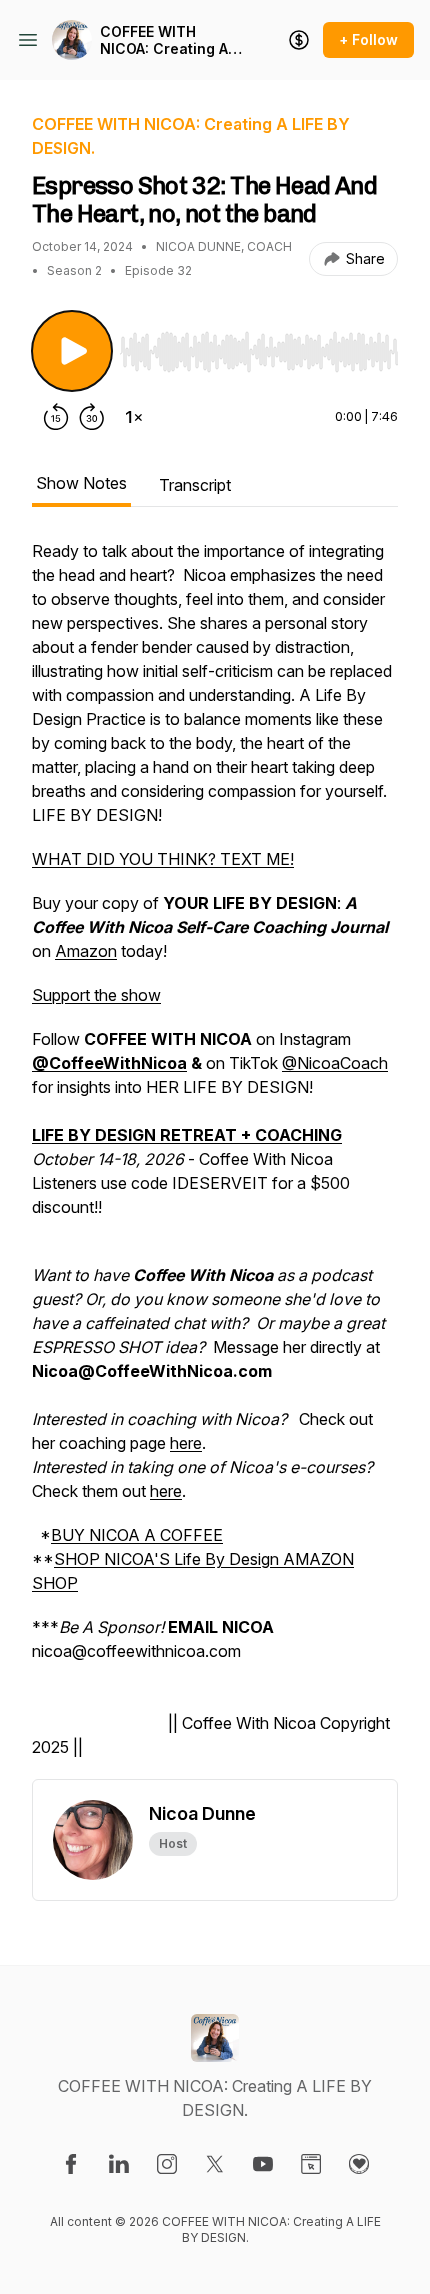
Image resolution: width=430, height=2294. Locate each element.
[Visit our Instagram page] (167, 2164)
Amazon (86, 951)
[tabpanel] (215, 1159)
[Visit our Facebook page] (71, 2164)
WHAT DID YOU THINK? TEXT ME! (163, 859)
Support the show (96, 995)
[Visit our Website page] (311, 2164)
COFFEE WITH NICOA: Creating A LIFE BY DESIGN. (164, 40)
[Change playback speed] (134, 417)
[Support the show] (299, 40)
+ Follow (368, 39)
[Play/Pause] (72, 351)
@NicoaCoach (335, 1063)
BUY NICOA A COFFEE (137, 1535)
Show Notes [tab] (81, 483)
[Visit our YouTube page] (263, 2164)
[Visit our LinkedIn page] (119, 2164)
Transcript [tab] (195, 485)
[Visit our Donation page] (359, 2164)
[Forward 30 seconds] (92, 417)
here (186, 1443)
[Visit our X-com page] (215, 2164)
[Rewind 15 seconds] (56, 417)
